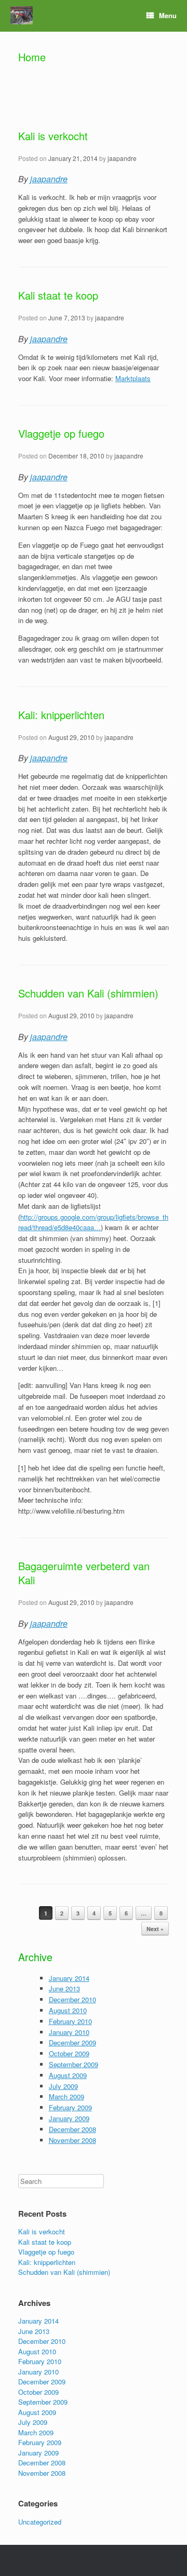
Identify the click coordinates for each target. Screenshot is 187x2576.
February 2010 (70, 2021)
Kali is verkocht (53, 136)
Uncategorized (40, 2522)
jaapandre (122, 158)
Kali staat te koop (58, 295)
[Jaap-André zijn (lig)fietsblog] (22, 15)
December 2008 (72, 2129)
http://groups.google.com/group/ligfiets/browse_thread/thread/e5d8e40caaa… (93, 1222)
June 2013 (64, 1988)
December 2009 (72, 2042)
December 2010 (72, 1999)
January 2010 (69, 2032)
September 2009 (74, 2064)
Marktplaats (133, 378)
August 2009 (68, 2075)
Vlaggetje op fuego (61, 433)
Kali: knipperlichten (61, 715)
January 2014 (69, 1978)
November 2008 (72, 2140)
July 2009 (63, 2086)
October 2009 (69, 2053)
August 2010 (68, 2010)
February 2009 (70, 2107)
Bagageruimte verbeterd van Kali (84, 1573)
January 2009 (69, 2118)
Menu (168, 15)
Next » (155, 1929)
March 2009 (66, 2096)
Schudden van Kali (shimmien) (88, 993)
